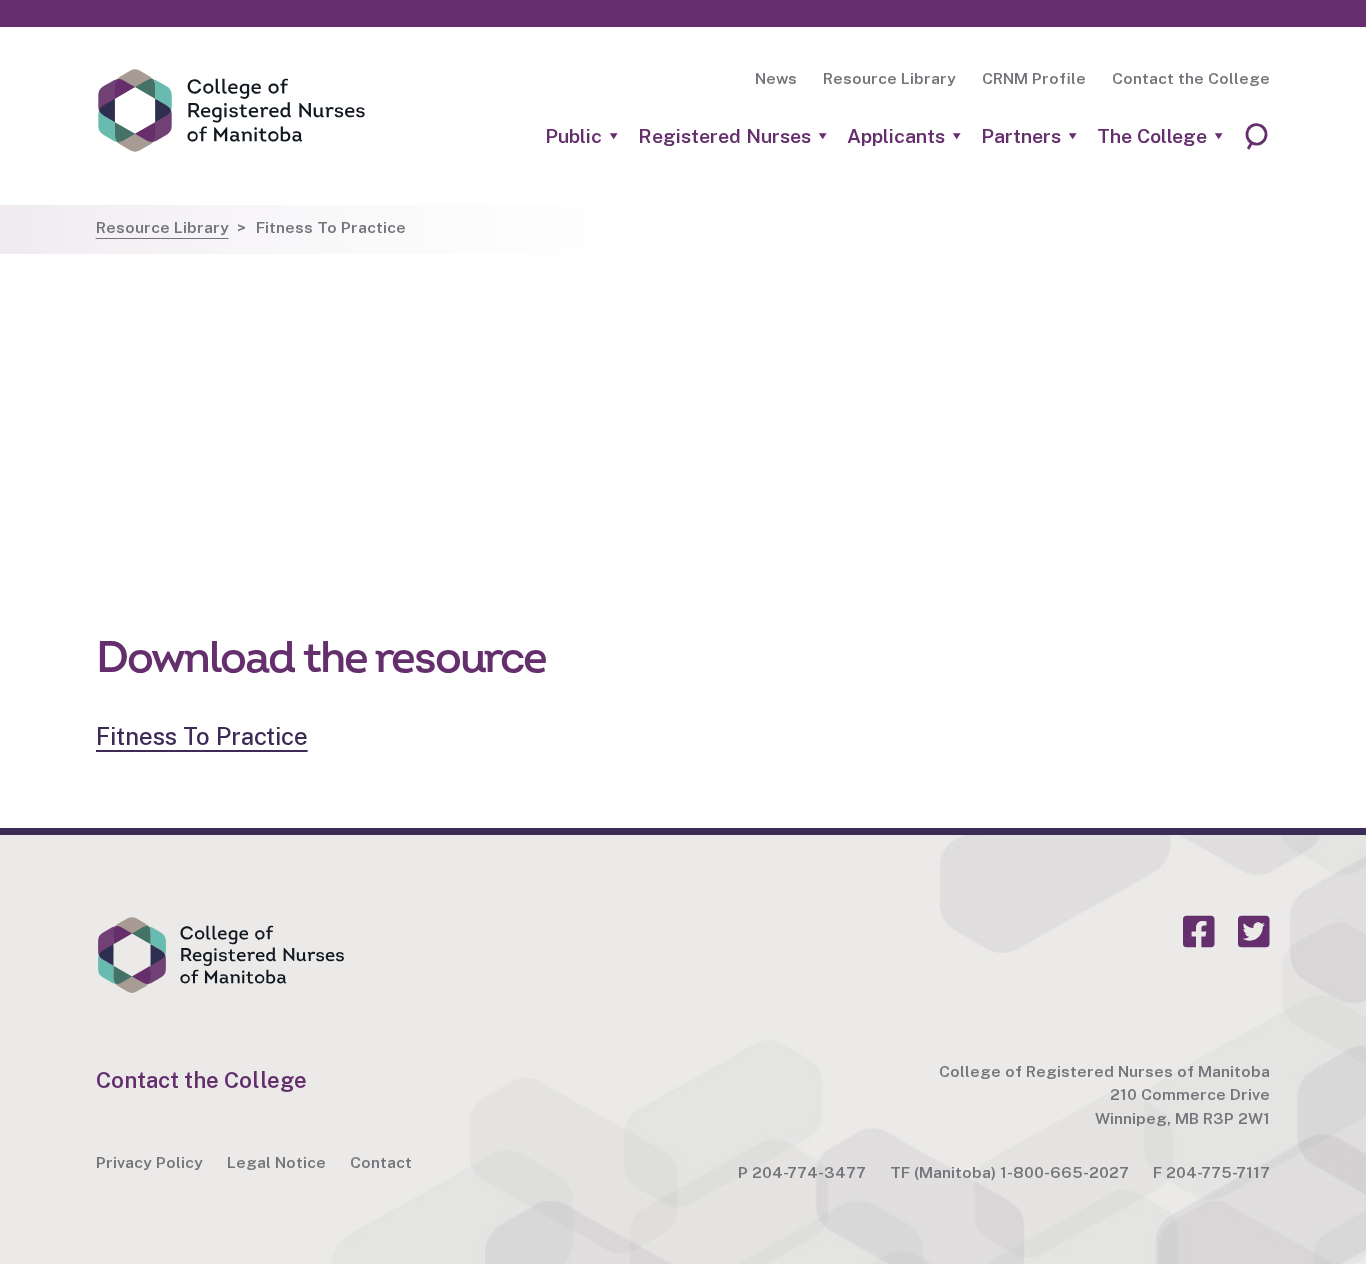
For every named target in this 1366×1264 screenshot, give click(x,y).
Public (573, 136)
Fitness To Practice (202, 736)
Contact (381, 1162)
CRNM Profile (1034, 78)
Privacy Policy (149, 1162)
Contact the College (1191, 78)
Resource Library (889, 78)
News (776, 78)
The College (1152, 136)
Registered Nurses (724, 136)
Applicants (896, 136)
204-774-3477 (809, 1172)
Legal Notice (276, 1162)
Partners (1021, 136)
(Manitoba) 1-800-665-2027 (1021, 1172)
